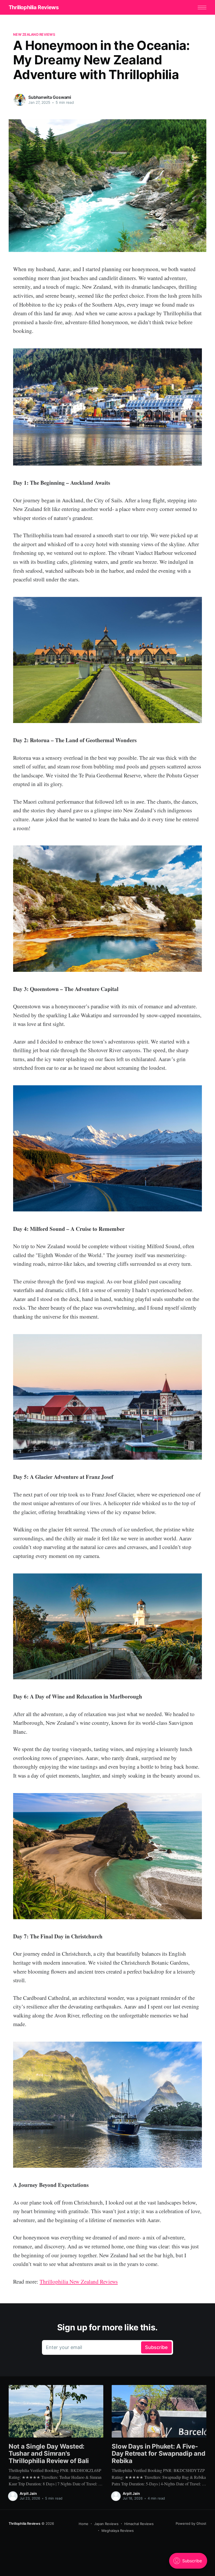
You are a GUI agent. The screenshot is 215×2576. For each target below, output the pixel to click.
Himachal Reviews (139, 2524)
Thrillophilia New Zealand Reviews (79, 2281)
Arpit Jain (28, 2493)
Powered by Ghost (191, 2523)
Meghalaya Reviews (118, 2531)
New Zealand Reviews (34, 34)
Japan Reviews (106, 2524)
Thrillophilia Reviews (34, 7)
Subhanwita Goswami (50, 97)
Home (84, 2524)
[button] (202, 7)
